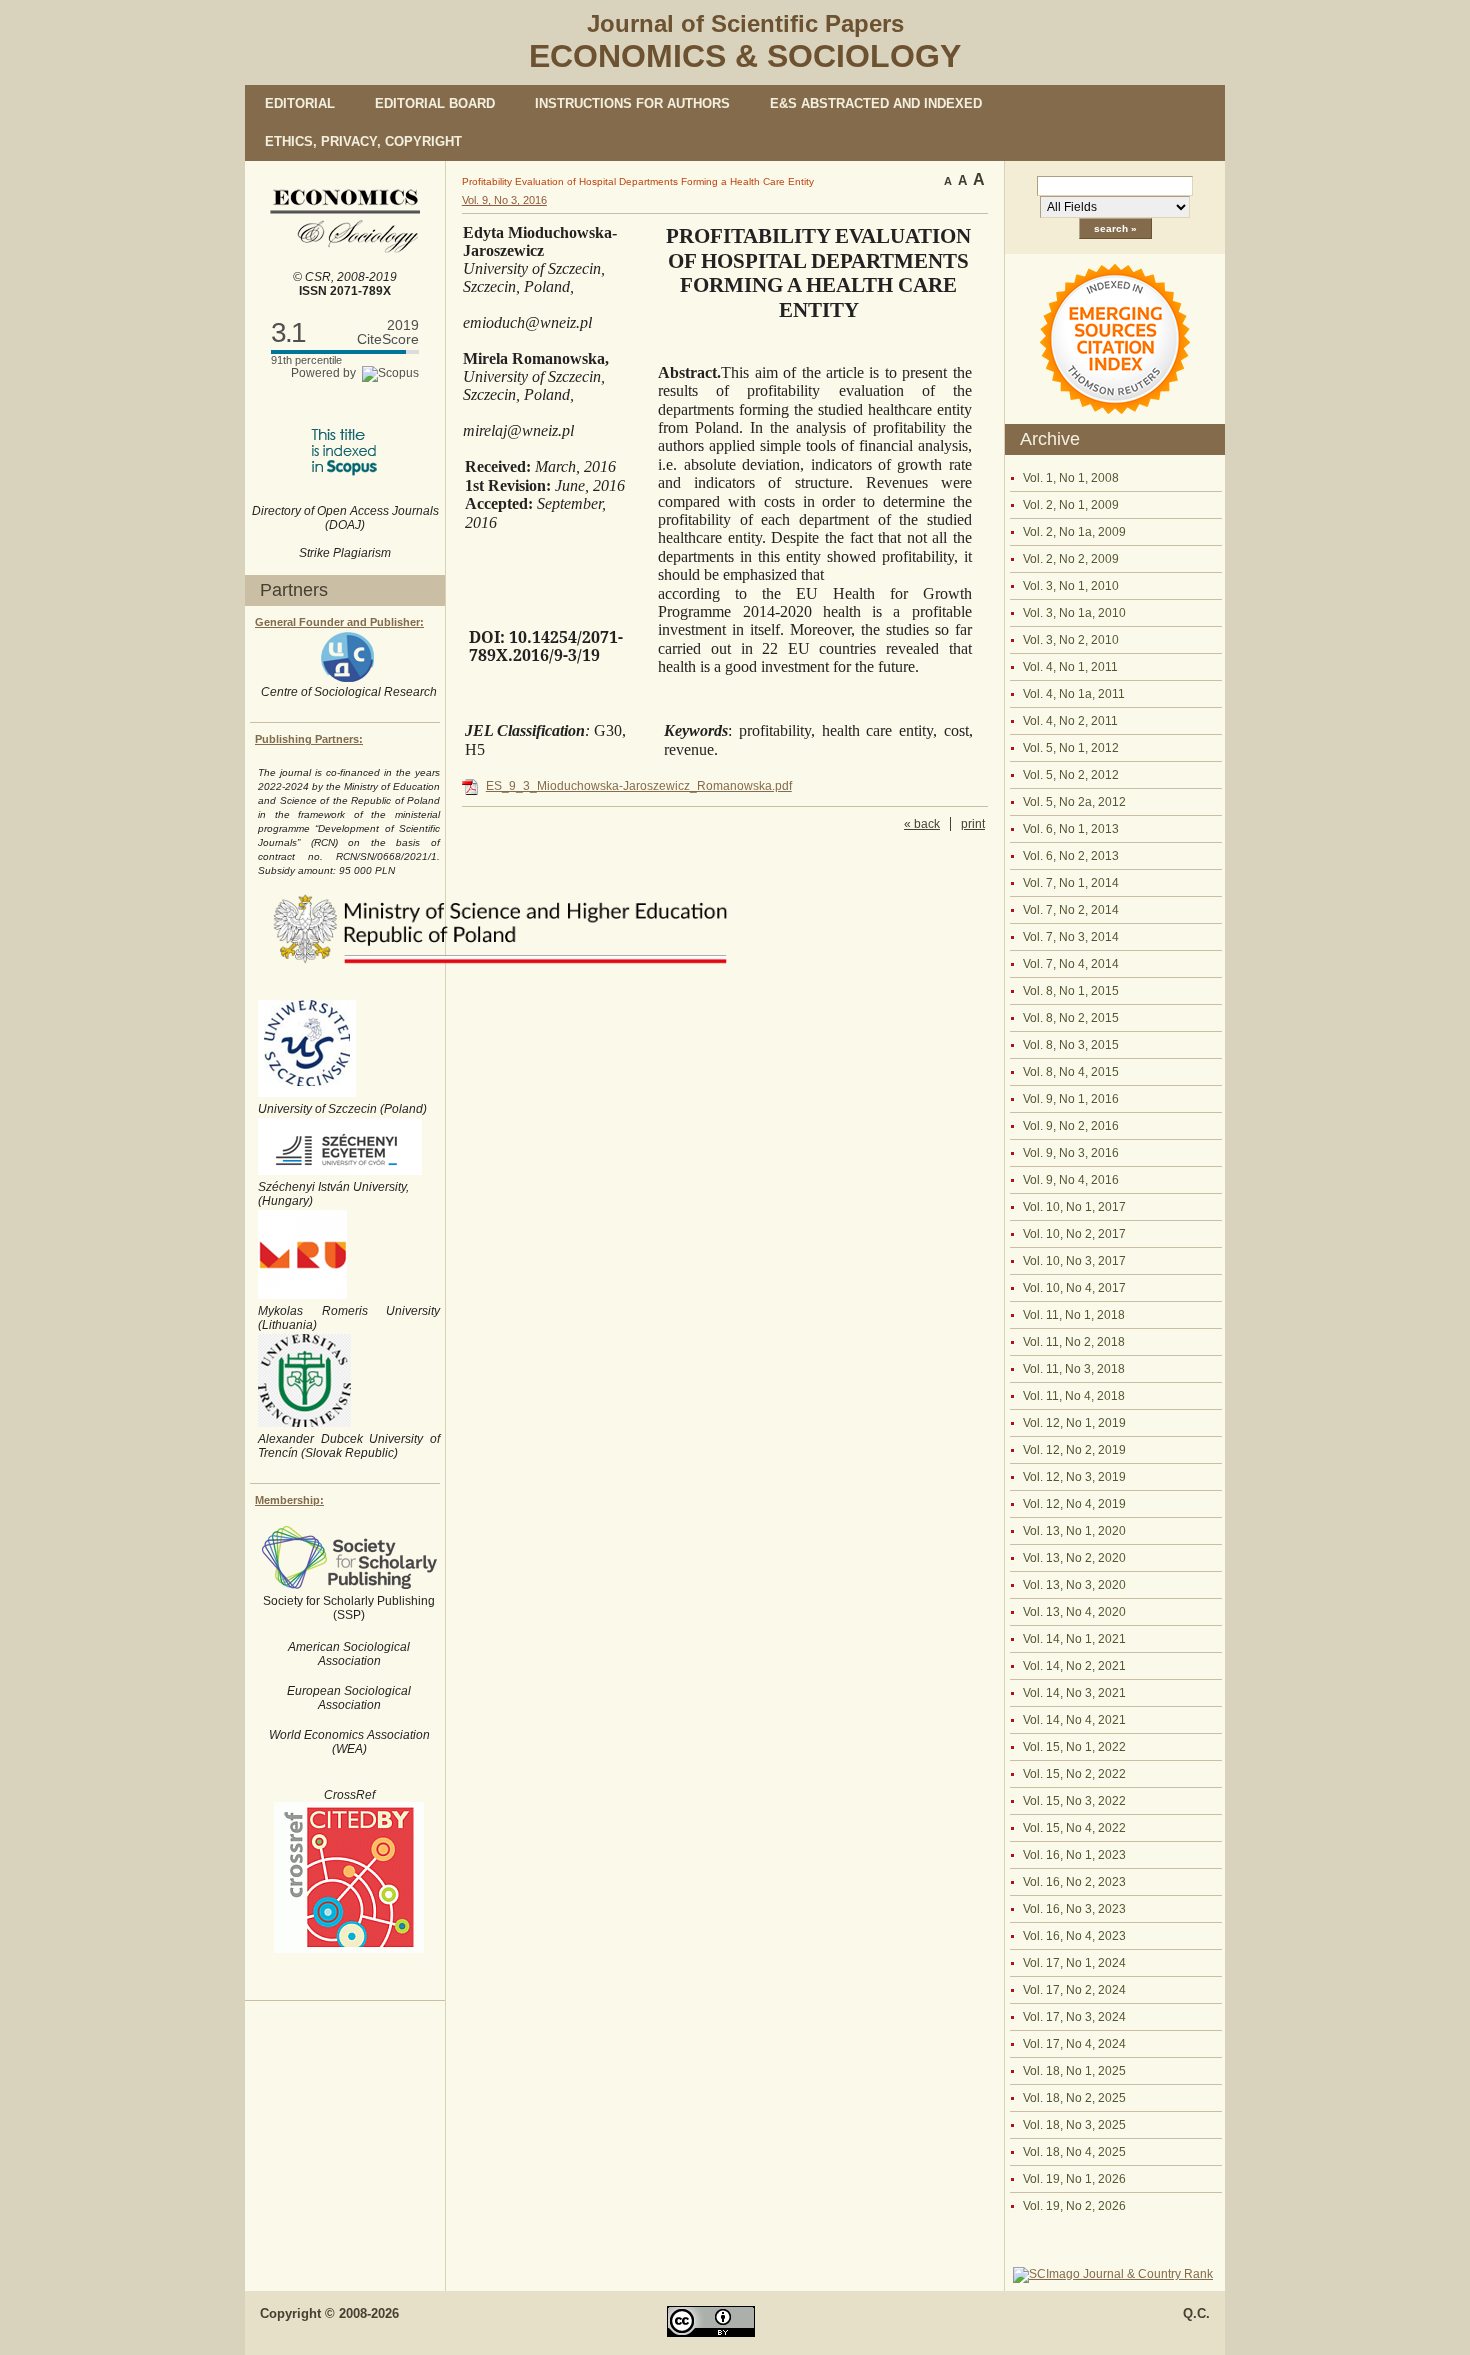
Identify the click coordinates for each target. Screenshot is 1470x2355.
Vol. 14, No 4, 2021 (1074, 1720)
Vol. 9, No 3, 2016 (1071, 1153)
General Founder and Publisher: (339, 622)
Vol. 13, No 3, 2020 (1074, 1585)
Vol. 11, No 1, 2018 (1074, 1315)
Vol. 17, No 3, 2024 (1074, 2017)
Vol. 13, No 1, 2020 (1074, 1531)
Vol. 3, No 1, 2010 (1071, 586)
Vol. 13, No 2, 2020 (1074, 1558)
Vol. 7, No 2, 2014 (1071, 910)
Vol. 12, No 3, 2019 (1074, 1477)
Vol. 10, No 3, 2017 (1074, 1261)
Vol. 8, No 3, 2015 (1071, 1045)
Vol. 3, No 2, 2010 (1071, 640)
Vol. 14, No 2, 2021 (1074, 1666)
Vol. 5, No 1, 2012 (1071, 748)
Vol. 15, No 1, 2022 (1074, 1747)
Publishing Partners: (309, 739)
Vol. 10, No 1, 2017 (1074, 1207)
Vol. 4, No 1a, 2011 (1074, 694)
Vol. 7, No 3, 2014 (1071, 937)
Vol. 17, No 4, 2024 (1074, 2044)
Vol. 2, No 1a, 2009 (1074, 532)
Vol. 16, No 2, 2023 (1074, 1882)
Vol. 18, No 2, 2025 (1074, 2098)
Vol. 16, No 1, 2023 (1074, 1855)
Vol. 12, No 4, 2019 (1074, 1504)
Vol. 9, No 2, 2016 (1071, 1126)
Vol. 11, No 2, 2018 (1074, 1342)
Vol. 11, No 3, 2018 (1074, 1369)
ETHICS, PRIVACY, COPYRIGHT (363, 141)
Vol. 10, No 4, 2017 (1074, 1288)
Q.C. (1196, 2313)
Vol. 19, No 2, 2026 (1074, 2206)
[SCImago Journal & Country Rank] (1113, 2274)
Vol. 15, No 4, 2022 (1074, 1828)
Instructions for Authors (632, 103)
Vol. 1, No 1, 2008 (1071, 478)
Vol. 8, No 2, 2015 (1071, 1018)
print (973, 824)
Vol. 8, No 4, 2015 (1071, 1072)
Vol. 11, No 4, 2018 (1074, 1396)
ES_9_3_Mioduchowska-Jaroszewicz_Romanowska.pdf (639, 786)
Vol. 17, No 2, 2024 (1074, 1990)
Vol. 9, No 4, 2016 (1071, 1180)
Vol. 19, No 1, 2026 (1074, 2179)
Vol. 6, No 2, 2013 (1071, 856)
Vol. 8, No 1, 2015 (1071, 991)
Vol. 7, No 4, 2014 (1071, 964)
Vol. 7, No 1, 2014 (1071, 883)
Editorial (300, 103)
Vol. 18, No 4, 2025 (1074, 2152)
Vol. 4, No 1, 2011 (1070, 667)
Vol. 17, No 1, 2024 (1074, 1963)
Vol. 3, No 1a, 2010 (1074, 613)
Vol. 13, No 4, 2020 (1074, 1612)
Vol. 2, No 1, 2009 (1071, 505)
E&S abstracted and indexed (876, 103)
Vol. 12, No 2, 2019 (1074, 1450)
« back (922, 824)
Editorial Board (435, 103)
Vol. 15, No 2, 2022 (1074, 1774)
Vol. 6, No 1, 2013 (1071, 829)
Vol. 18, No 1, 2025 (1074, 2071)
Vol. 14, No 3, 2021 (1074, 1693)
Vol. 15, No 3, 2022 (1074, 1801)
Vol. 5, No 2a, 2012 (1074, 802)
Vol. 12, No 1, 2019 (1074, 1423)
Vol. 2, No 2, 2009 (1071, 559)
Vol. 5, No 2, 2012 (1071, 775)
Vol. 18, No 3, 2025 (1074, 2125)
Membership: (289, 1500)
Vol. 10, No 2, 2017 (1074, 1234)
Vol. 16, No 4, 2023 (1074, 1936)
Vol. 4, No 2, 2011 (1070, 721)
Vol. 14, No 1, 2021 (1074, 1639)
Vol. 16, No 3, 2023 (1074, 1909)
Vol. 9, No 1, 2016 (1071, 1099)
